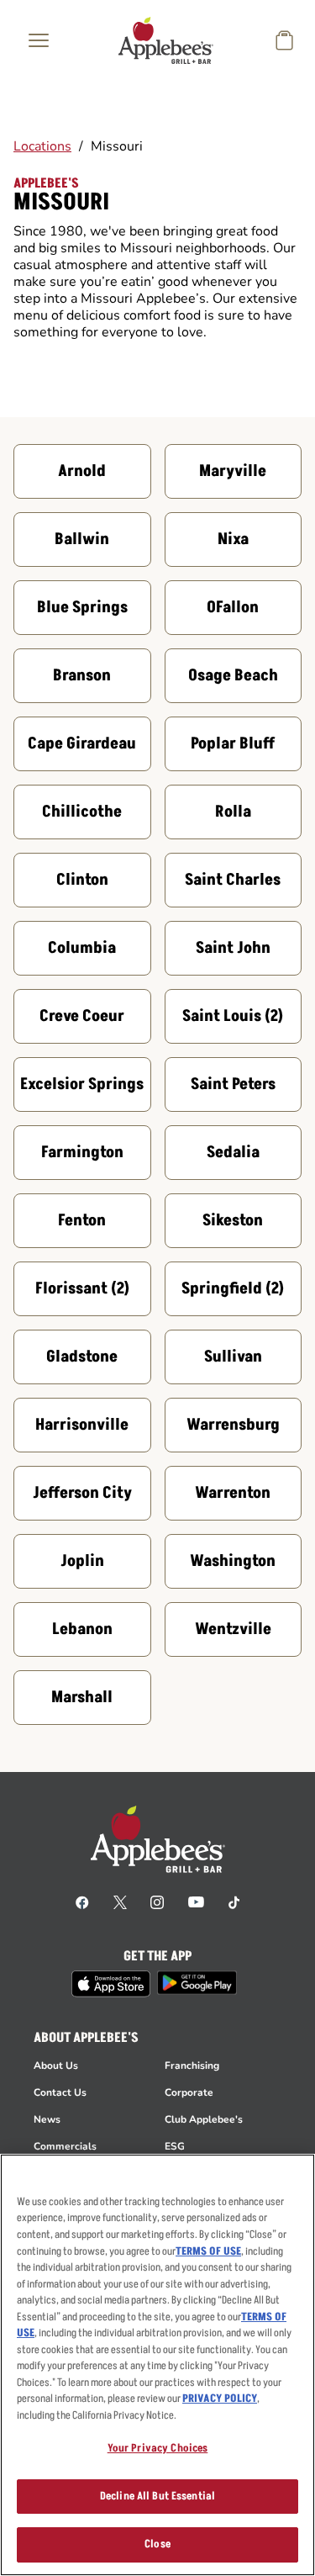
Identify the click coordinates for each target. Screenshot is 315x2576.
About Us (56, 2066)
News (47, 2119)
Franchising (192, 2066)
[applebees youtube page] (196, 1902)
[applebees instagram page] (157, 1902)
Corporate (189, 2092)
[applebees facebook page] (82, 1902)
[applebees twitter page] (120, 1902)
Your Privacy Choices (158, 2448)
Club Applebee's (204, 2119)
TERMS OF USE (208, 2251)
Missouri (117, 146)
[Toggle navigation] (39, 40)
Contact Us (60, 2092)
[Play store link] (197, 1983)
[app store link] (111, 1984)
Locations (42, 146)
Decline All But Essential (157, 2496)
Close (157, 2544)
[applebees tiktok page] (234, 1902)
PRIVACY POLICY (220, 2399)
